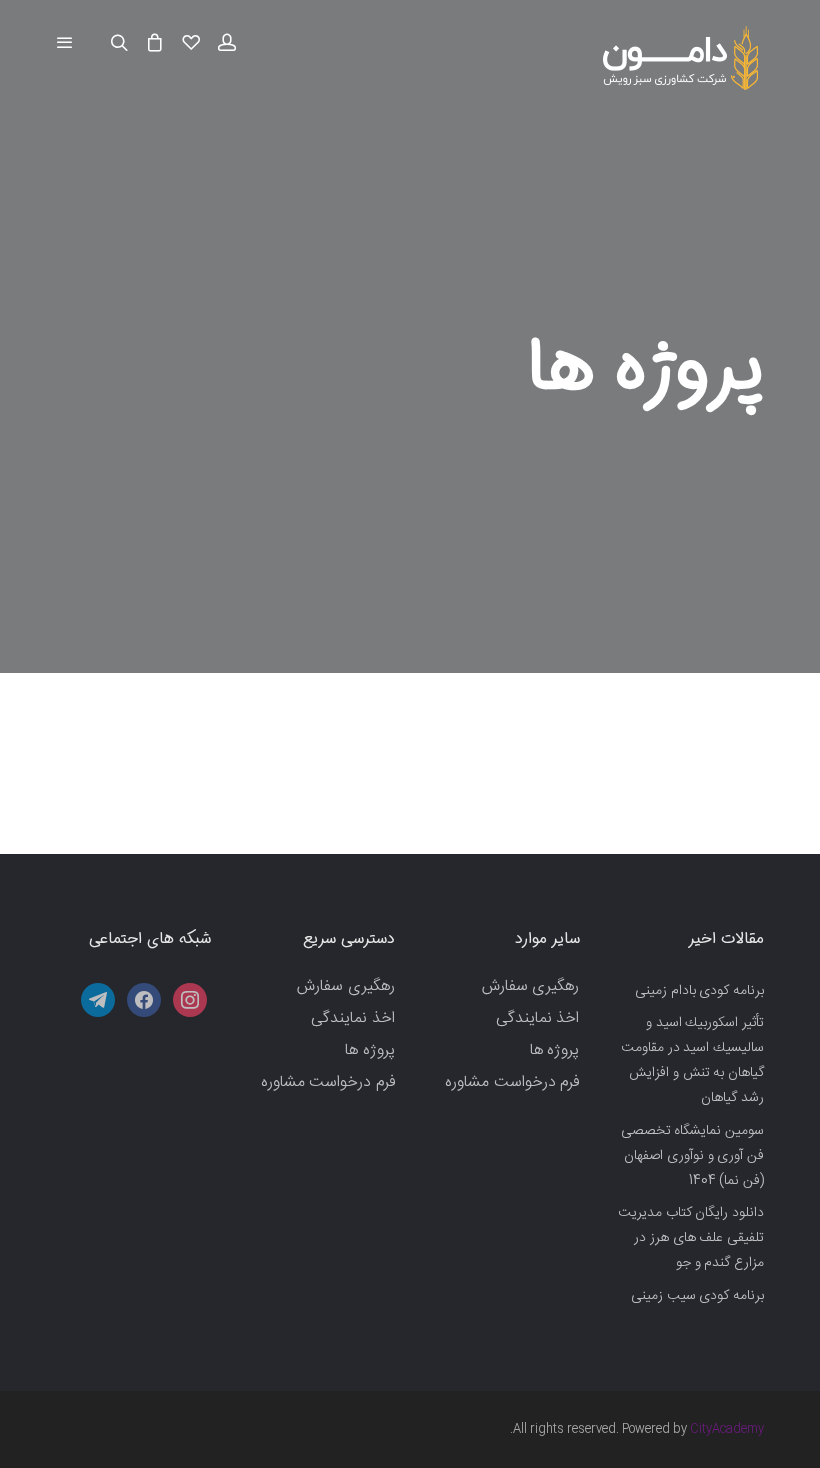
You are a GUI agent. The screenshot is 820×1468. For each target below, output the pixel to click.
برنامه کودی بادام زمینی (699, 991)
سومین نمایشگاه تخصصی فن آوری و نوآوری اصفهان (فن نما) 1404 (692, 1156)
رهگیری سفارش (531, 986)
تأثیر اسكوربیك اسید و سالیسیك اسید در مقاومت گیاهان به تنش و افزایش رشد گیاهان (692, 1061)
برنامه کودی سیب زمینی (697, 1296)
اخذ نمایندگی (538, 1018)
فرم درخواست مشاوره (512, 1082)
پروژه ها (555, 1050)
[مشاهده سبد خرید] (155, 44)
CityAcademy (727, 1429)
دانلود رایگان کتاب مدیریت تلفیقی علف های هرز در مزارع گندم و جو (691, 1238)
